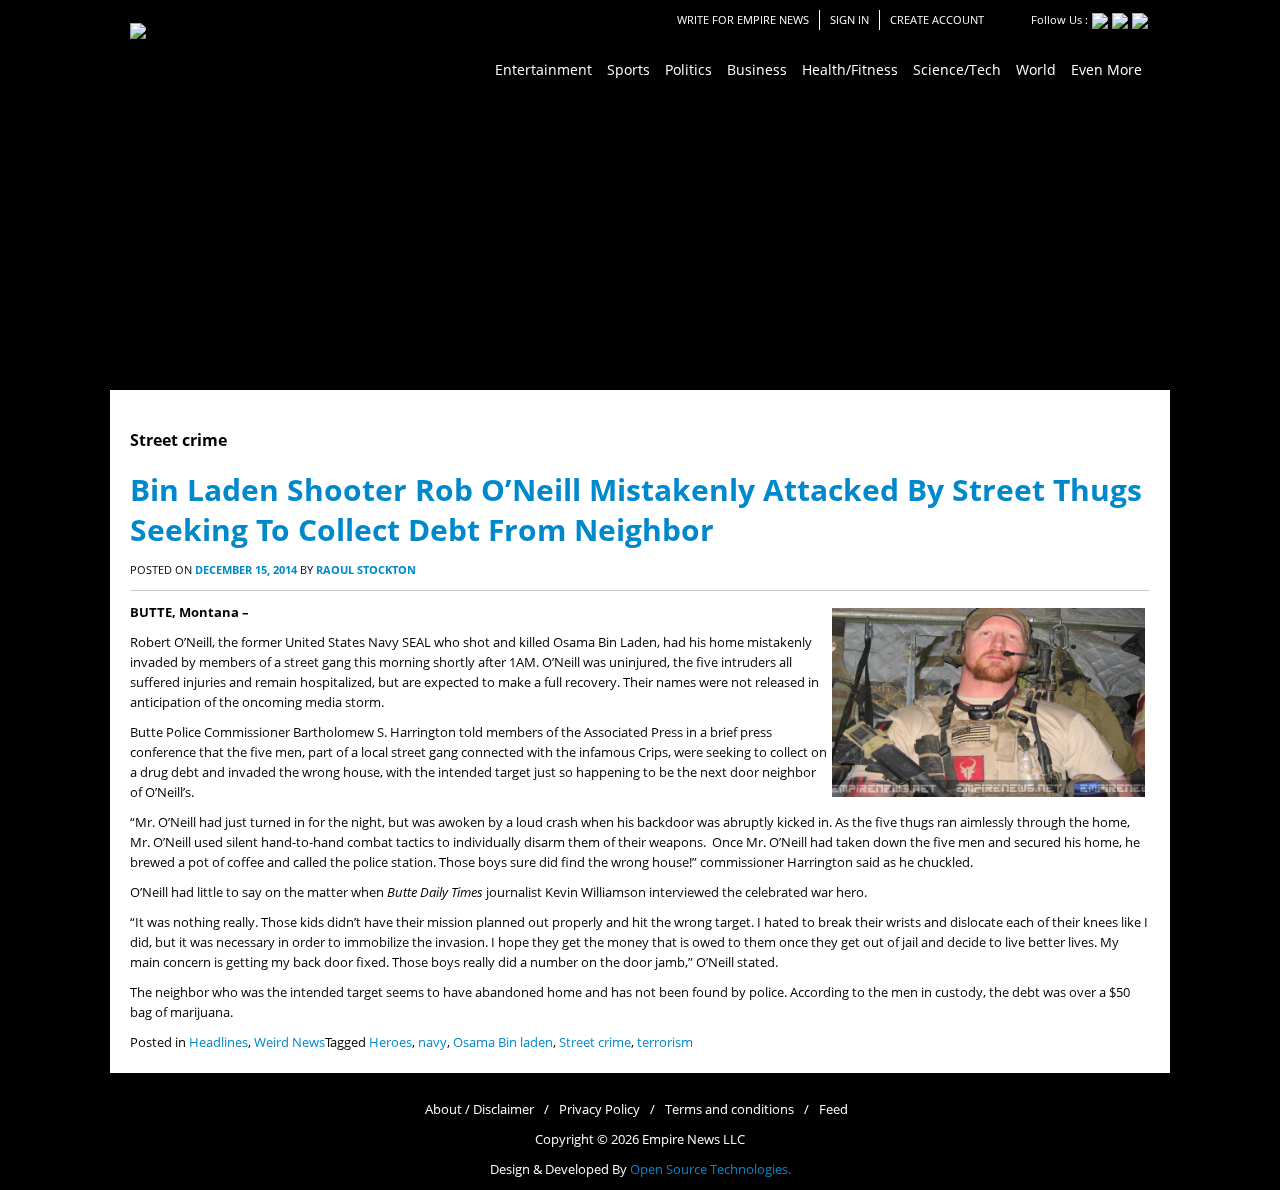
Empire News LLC (693, 1139)
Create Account (937, 19)
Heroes (390, 1042)
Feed (833, 1109)
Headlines (218, 1042)
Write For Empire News (743, 19)
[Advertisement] (640, 240)
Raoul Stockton (366, 569)
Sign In (849, 19)
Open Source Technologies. (710, 1169)
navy (432, 1042)
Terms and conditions (729, 1109)
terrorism (665, 1042)
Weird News (289, 1042)
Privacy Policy (599, 1109)
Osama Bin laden (503, 1042)
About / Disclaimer (479, 1109)
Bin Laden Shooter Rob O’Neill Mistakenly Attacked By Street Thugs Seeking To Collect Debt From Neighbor (636, 509)
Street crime (595, 1042)
